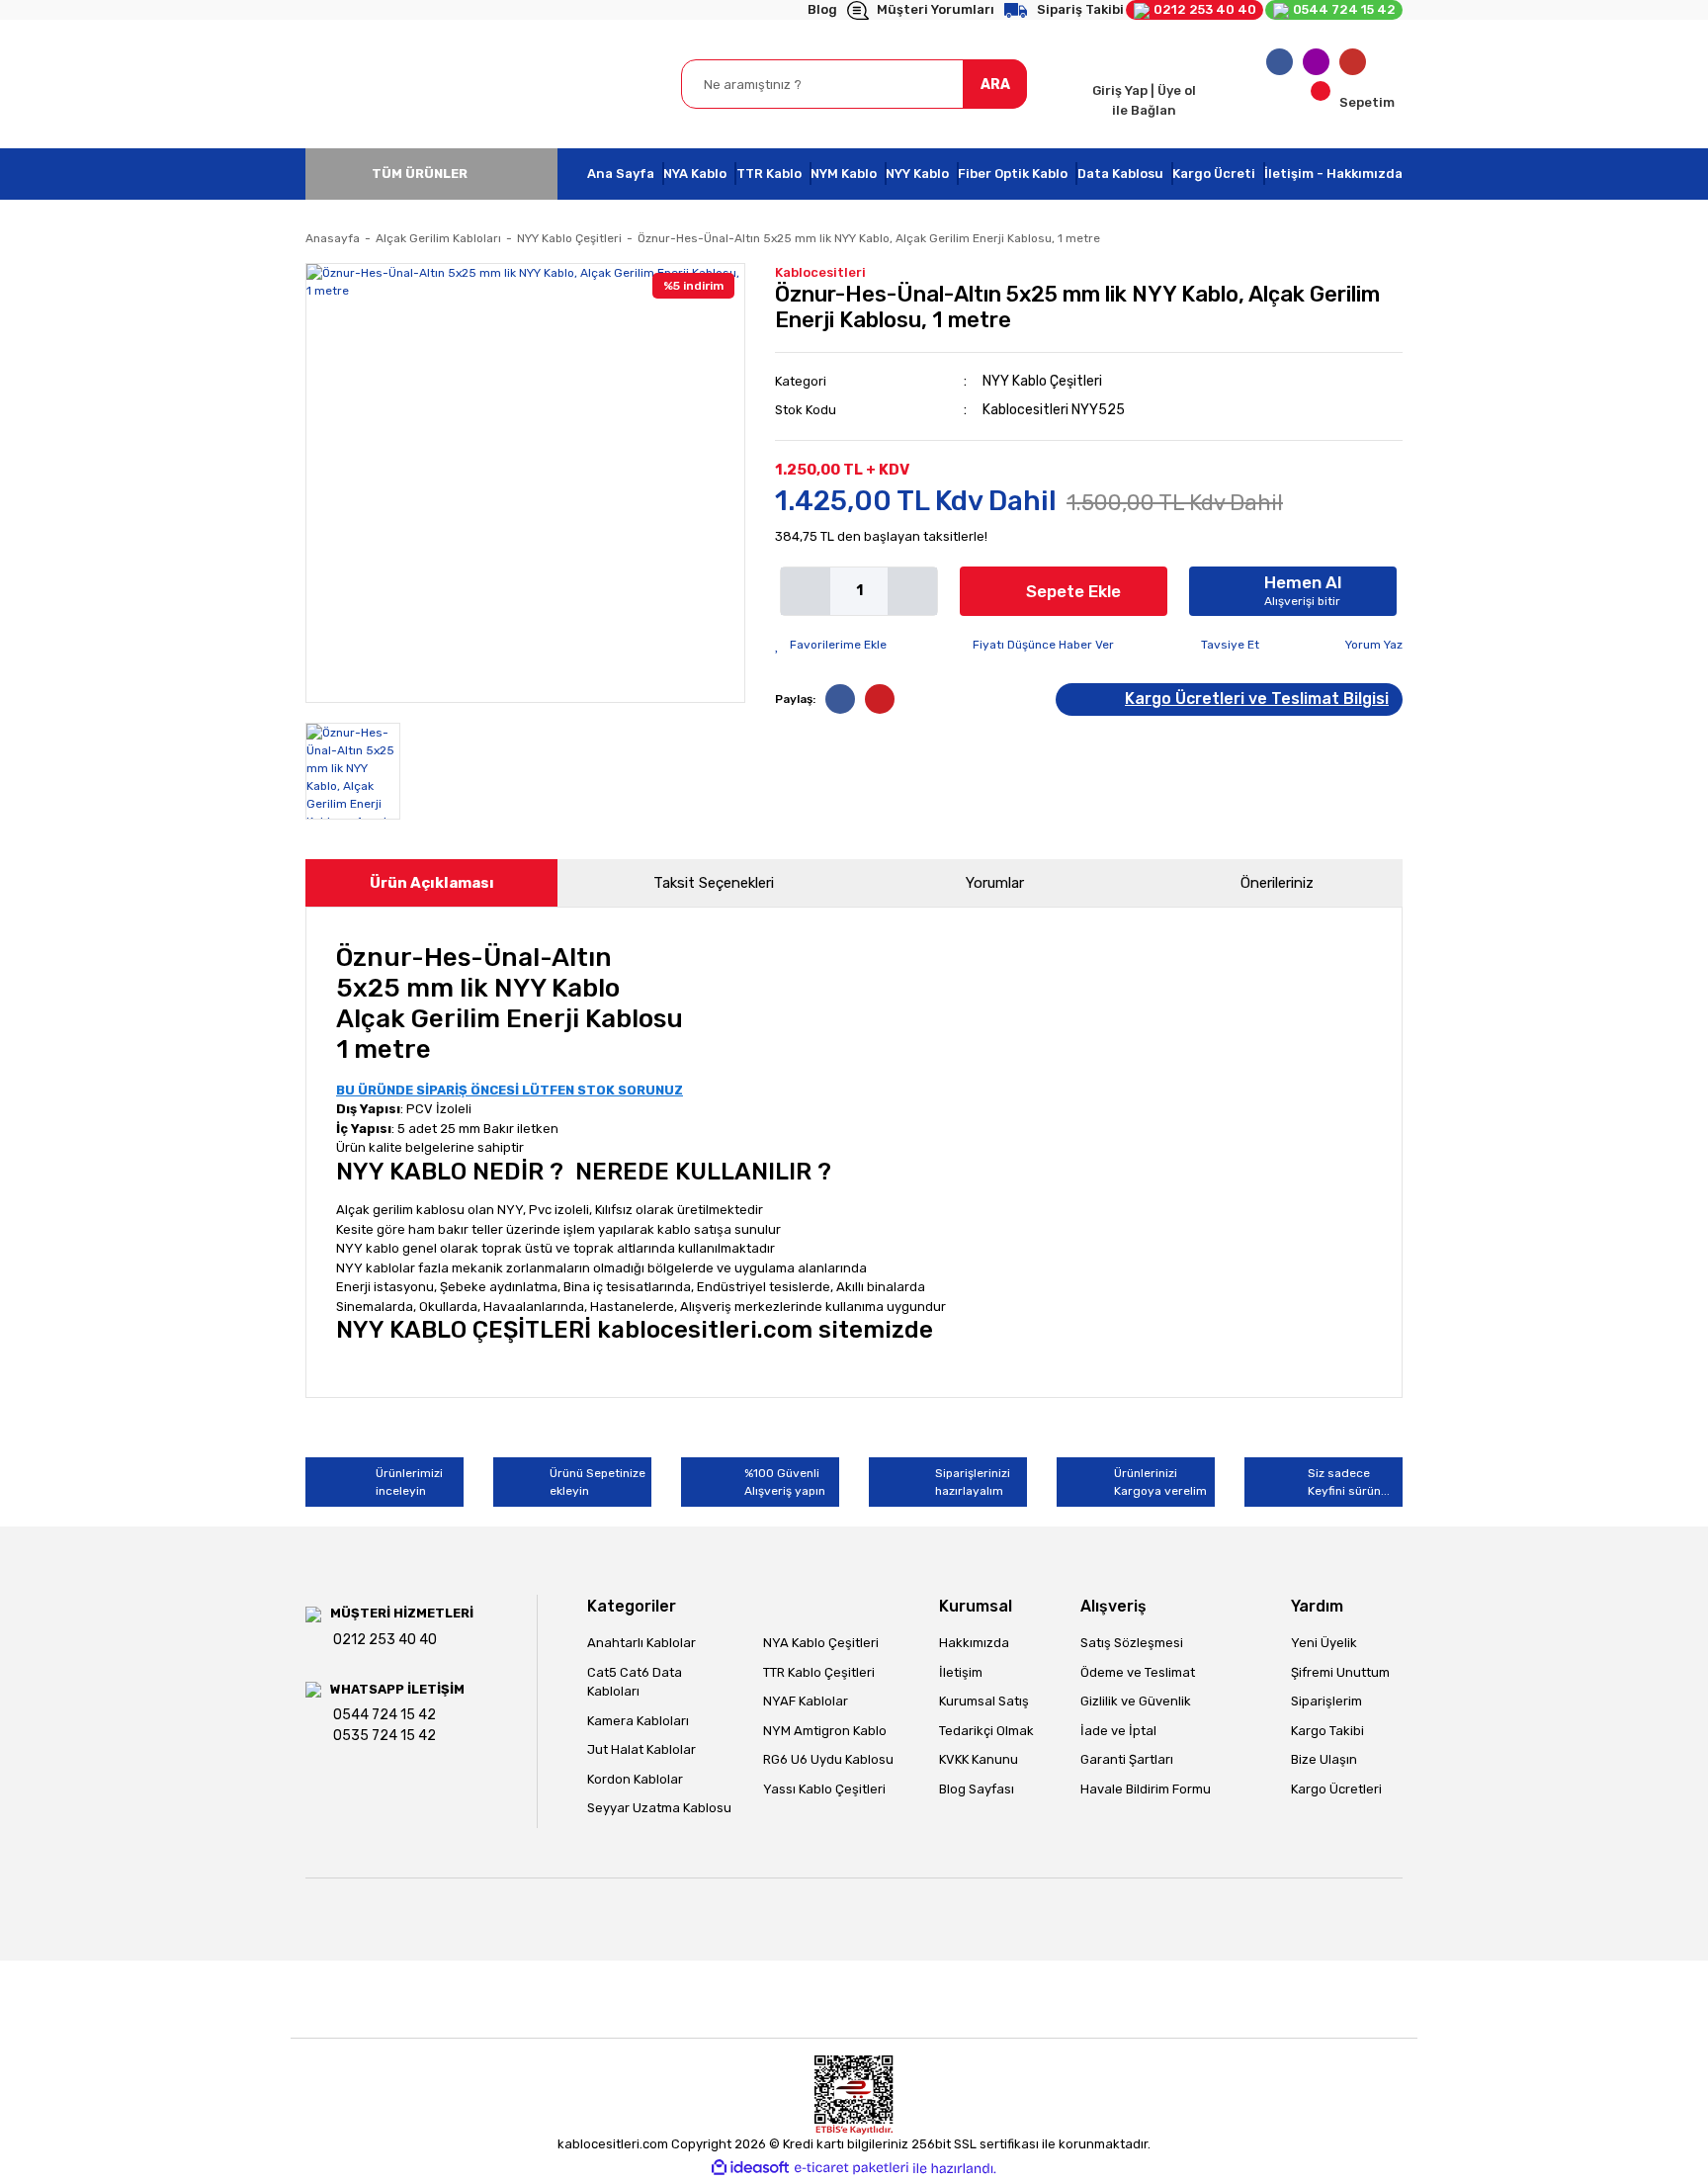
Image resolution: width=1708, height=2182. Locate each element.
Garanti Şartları (1127, 1759)
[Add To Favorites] (831, 645)
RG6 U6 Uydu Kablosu (828, 1759)
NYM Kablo (844, 174)
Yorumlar (995, 883)
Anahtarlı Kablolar (641, 1643)
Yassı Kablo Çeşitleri (824, 1789)
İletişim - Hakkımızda (1333, 174)
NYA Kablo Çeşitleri (821, 1643)
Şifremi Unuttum (1340, 1672)
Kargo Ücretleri (1336, 1789)
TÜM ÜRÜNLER (420, 174)
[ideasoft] (750, 2169)
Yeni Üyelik (1324, 1643)
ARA (995, 85)
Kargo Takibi (1327, 1731)
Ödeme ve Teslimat (1138, 1672)
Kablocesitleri (820, 272)
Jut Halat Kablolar (641, 1749)
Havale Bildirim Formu (1146, 1789)
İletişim (961, 1672)
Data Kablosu (1120, 174)
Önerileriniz (1277, 883)
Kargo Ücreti (1214, 174)
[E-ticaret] (852, 2168)
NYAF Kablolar (806, 1701)
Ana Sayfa (621, 174)
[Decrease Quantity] (806, 591)
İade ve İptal (1118, 1731)
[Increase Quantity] (912, 591)
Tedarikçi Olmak (986, 1731)
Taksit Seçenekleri (714, 883)
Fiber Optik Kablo (1013, 174)
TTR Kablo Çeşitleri (819, 1672)
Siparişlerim (1326, 1701)
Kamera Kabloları (638, 1721)
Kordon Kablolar (635, 1779)
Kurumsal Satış (984, 1701)
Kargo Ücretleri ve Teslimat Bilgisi (1257, 698)
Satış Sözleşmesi (1132, 1643)
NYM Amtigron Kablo (825, 1731)
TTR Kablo (769, 174)
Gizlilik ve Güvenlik (1136, 1701)
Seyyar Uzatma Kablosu (659, 1808)
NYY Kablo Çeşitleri (1042, 381)
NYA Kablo (695, 174)
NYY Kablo (917, 174)
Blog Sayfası (977, 1789)
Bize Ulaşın (1324, 1759)
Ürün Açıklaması (432, 883)
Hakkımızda (974, 1643)
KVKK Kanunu (979, 1759)
